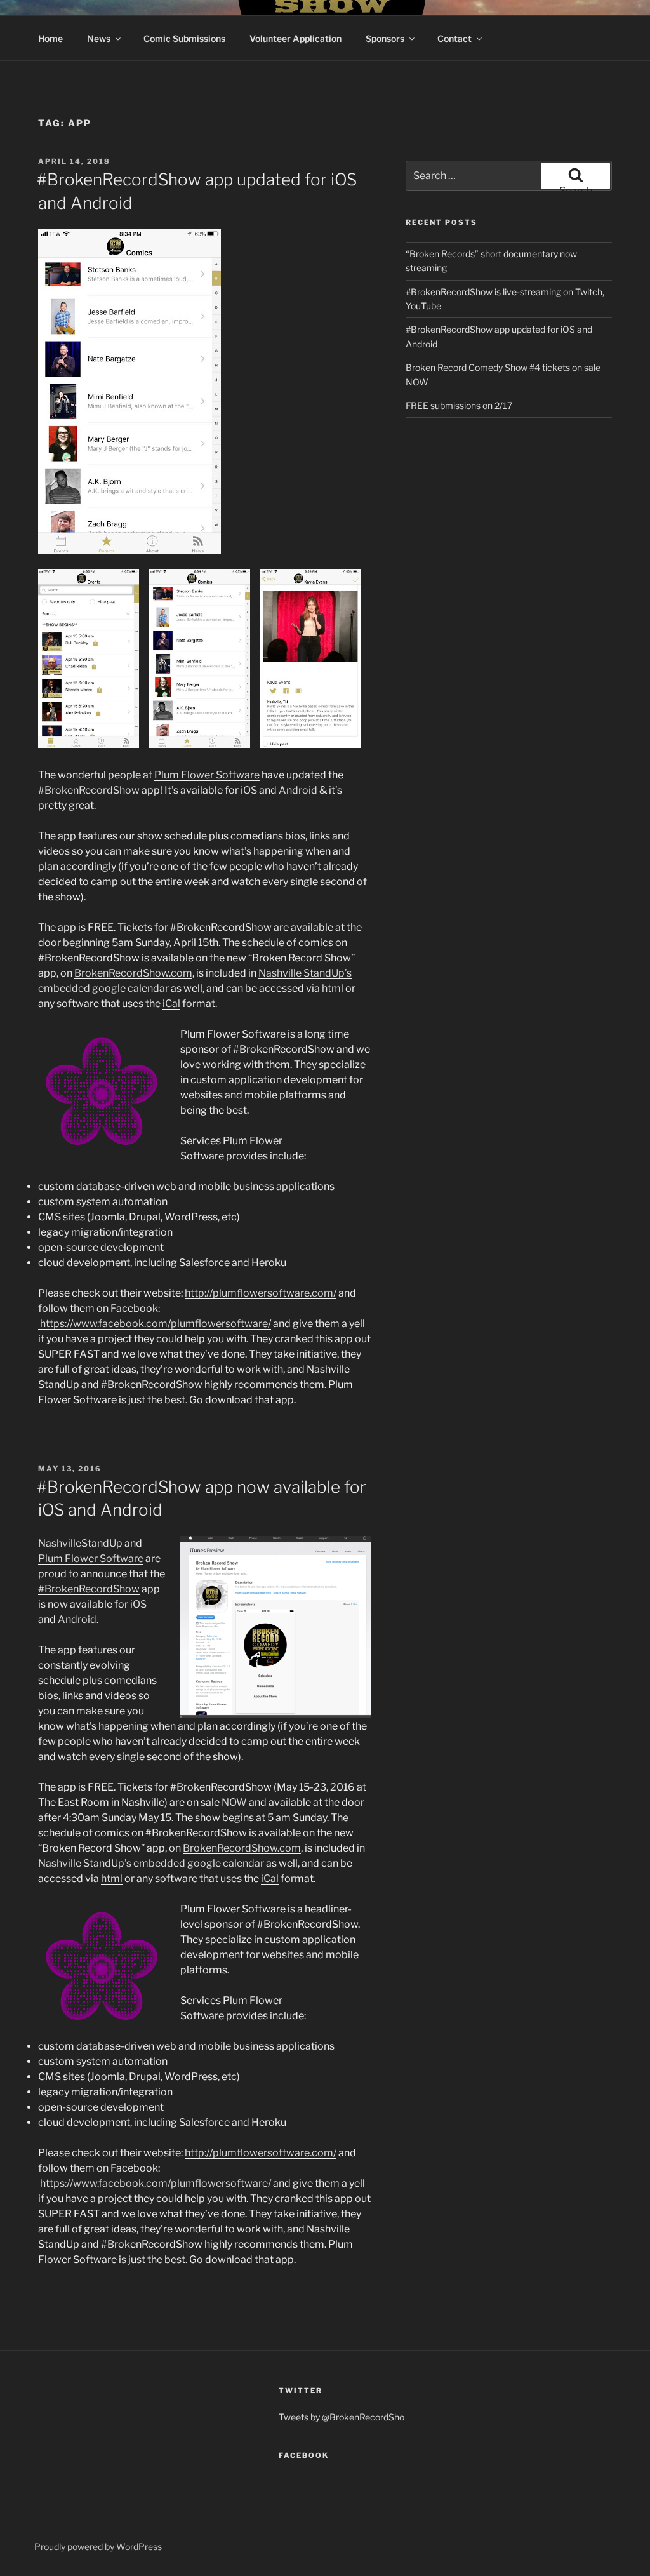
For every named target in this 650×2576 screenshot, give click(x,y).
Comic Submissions (184, 38)
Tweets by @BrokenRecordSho (342, 2417)
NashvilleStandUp (80, 1543)
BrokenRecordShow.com (133, 973)
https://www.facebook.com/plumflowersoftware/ (155, 1324)
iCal (171, 1004)
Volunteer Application (295, 38)
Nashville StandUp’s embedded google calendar (151, 1863)
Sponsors (385, 38)
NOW (234, 1802)
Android (298, 790)
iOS (249, 790)
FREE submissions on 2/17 (459, 405)
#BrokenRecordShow (89, 790)
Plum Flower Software (207, 775)
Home (50, 38)
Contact (454, 38)
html (333, 988)
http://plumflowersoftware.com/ (261, 1293)
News (99, 38)
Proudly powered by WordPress (98, 2546)
